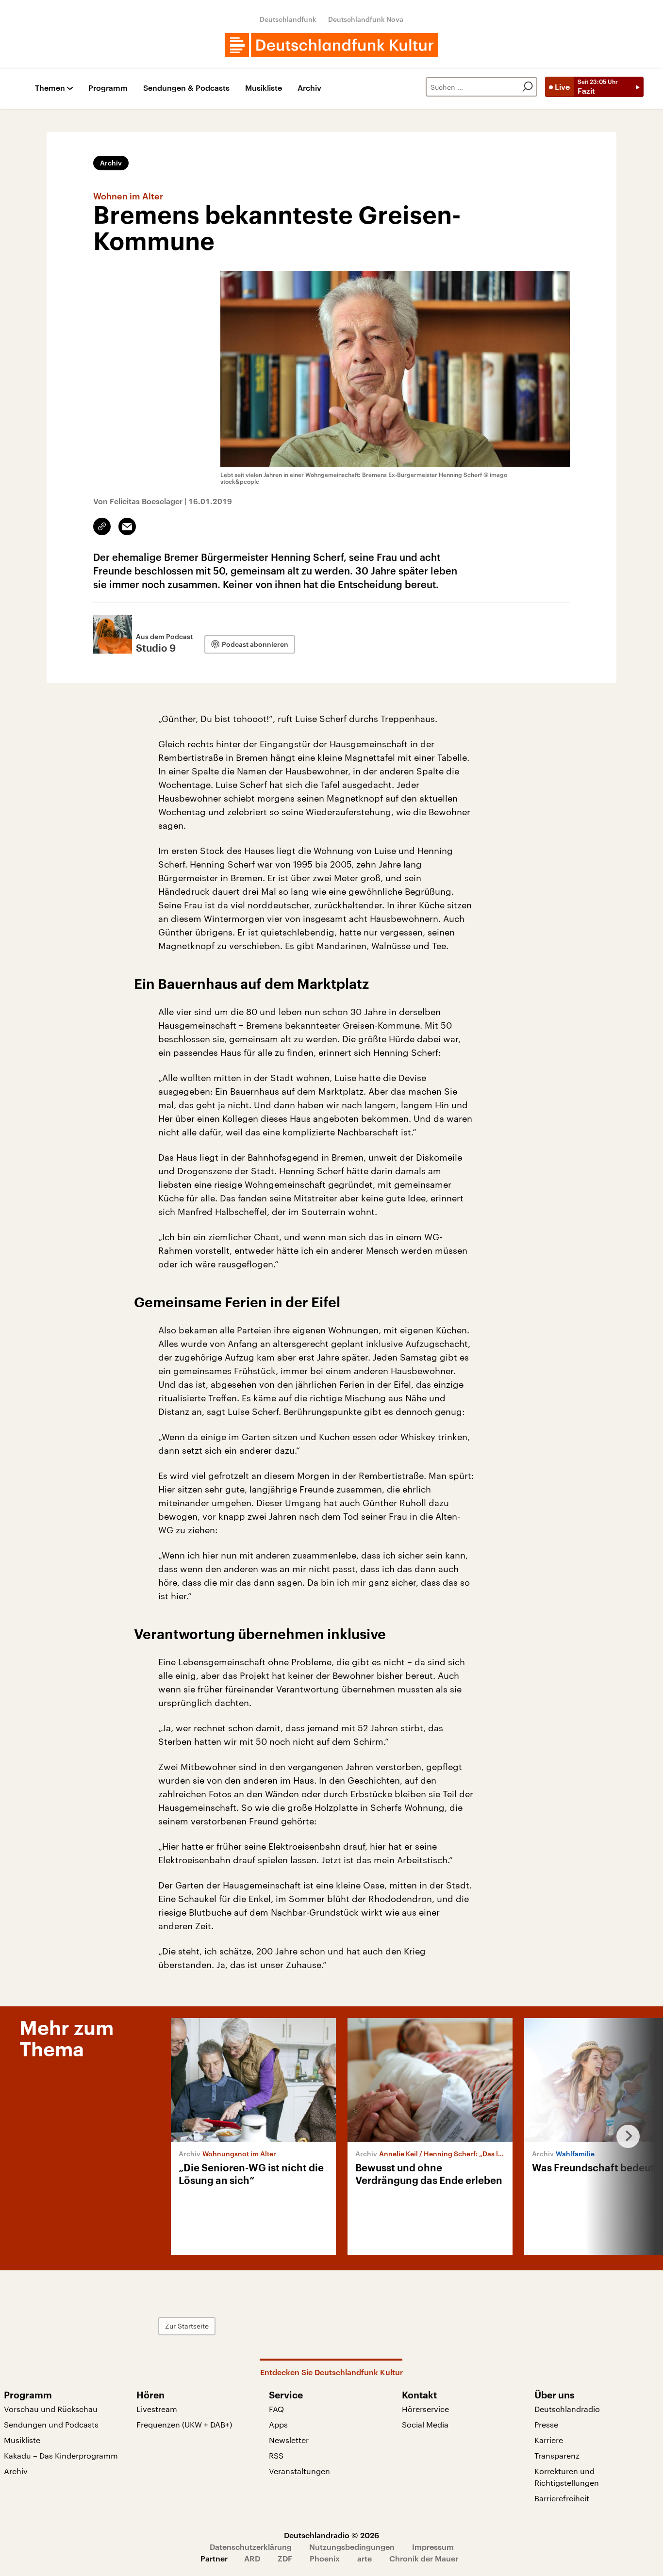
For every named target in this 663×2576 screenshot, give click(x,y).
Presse (546, 2424)
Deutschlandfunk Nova (366, 19)
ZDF (285, 2558)
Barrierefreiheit (562, 2498)
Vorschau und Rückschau (51, 2409)
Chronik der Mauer (424, 2558)
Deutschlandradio (567, 2409)
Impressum (433, 2547)
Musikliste (264, 88)
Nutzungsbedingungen (352, 2547)
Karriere (549, 2440)
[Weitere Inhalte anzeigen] (624, 2136)
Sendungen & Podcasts (186, 88)
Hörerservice (425, 2409)
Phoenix (325, 2558)
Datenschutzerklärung (251, 2547)
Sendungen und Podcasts (51, 2424)
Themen (50, 88)
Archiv (309, 88)
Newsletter (289, 2440)
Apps (278, 2424)
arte (365, 2558)
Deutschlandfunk (288, 19)
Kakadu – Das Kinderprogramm (61, 2455)
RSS (276, 2455)
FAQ (276, 2409)
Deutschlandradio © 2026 (331, 2535)
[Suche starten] (528, 87)
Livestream (157, 2409)
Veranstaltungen (299, 2471)
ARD (252, 2558)
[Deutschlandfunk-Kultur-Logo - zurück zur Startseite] (331, 45)
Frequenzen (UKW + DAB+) (184, 2424)
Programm (108, 88)
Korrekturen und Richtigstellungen (567, 2477)
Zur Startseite (187, 2326)
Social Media (425, 2424)
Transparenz (557, 2455)
